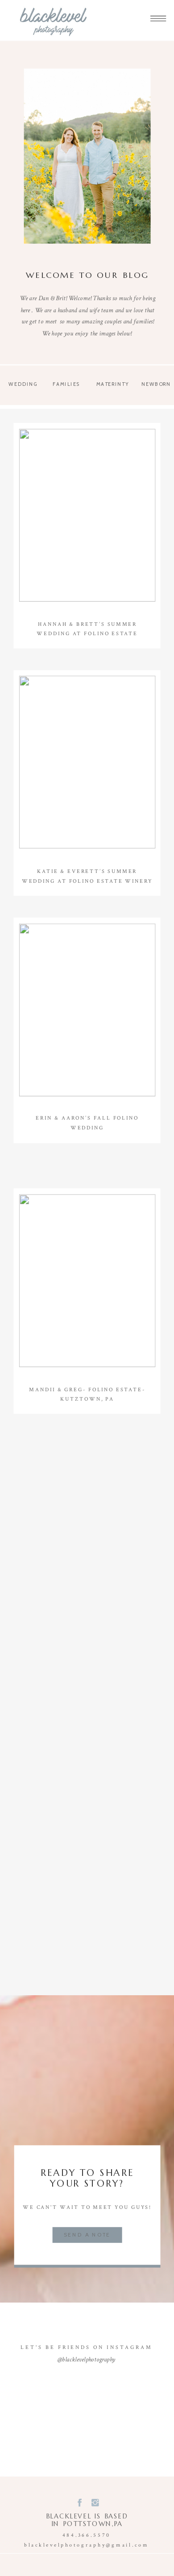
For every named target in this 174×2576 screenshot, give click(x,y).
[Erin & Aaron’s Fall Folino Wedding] (87, 1010)
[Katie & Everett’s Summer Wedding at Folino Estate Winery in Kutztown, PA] (87, 762)
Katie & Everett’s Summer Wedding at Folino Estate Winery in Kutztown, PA (87, 882)
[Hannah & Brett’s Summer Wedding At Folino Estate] (87, 516)
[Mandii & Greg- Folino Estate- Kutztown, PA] (87, 1281)
